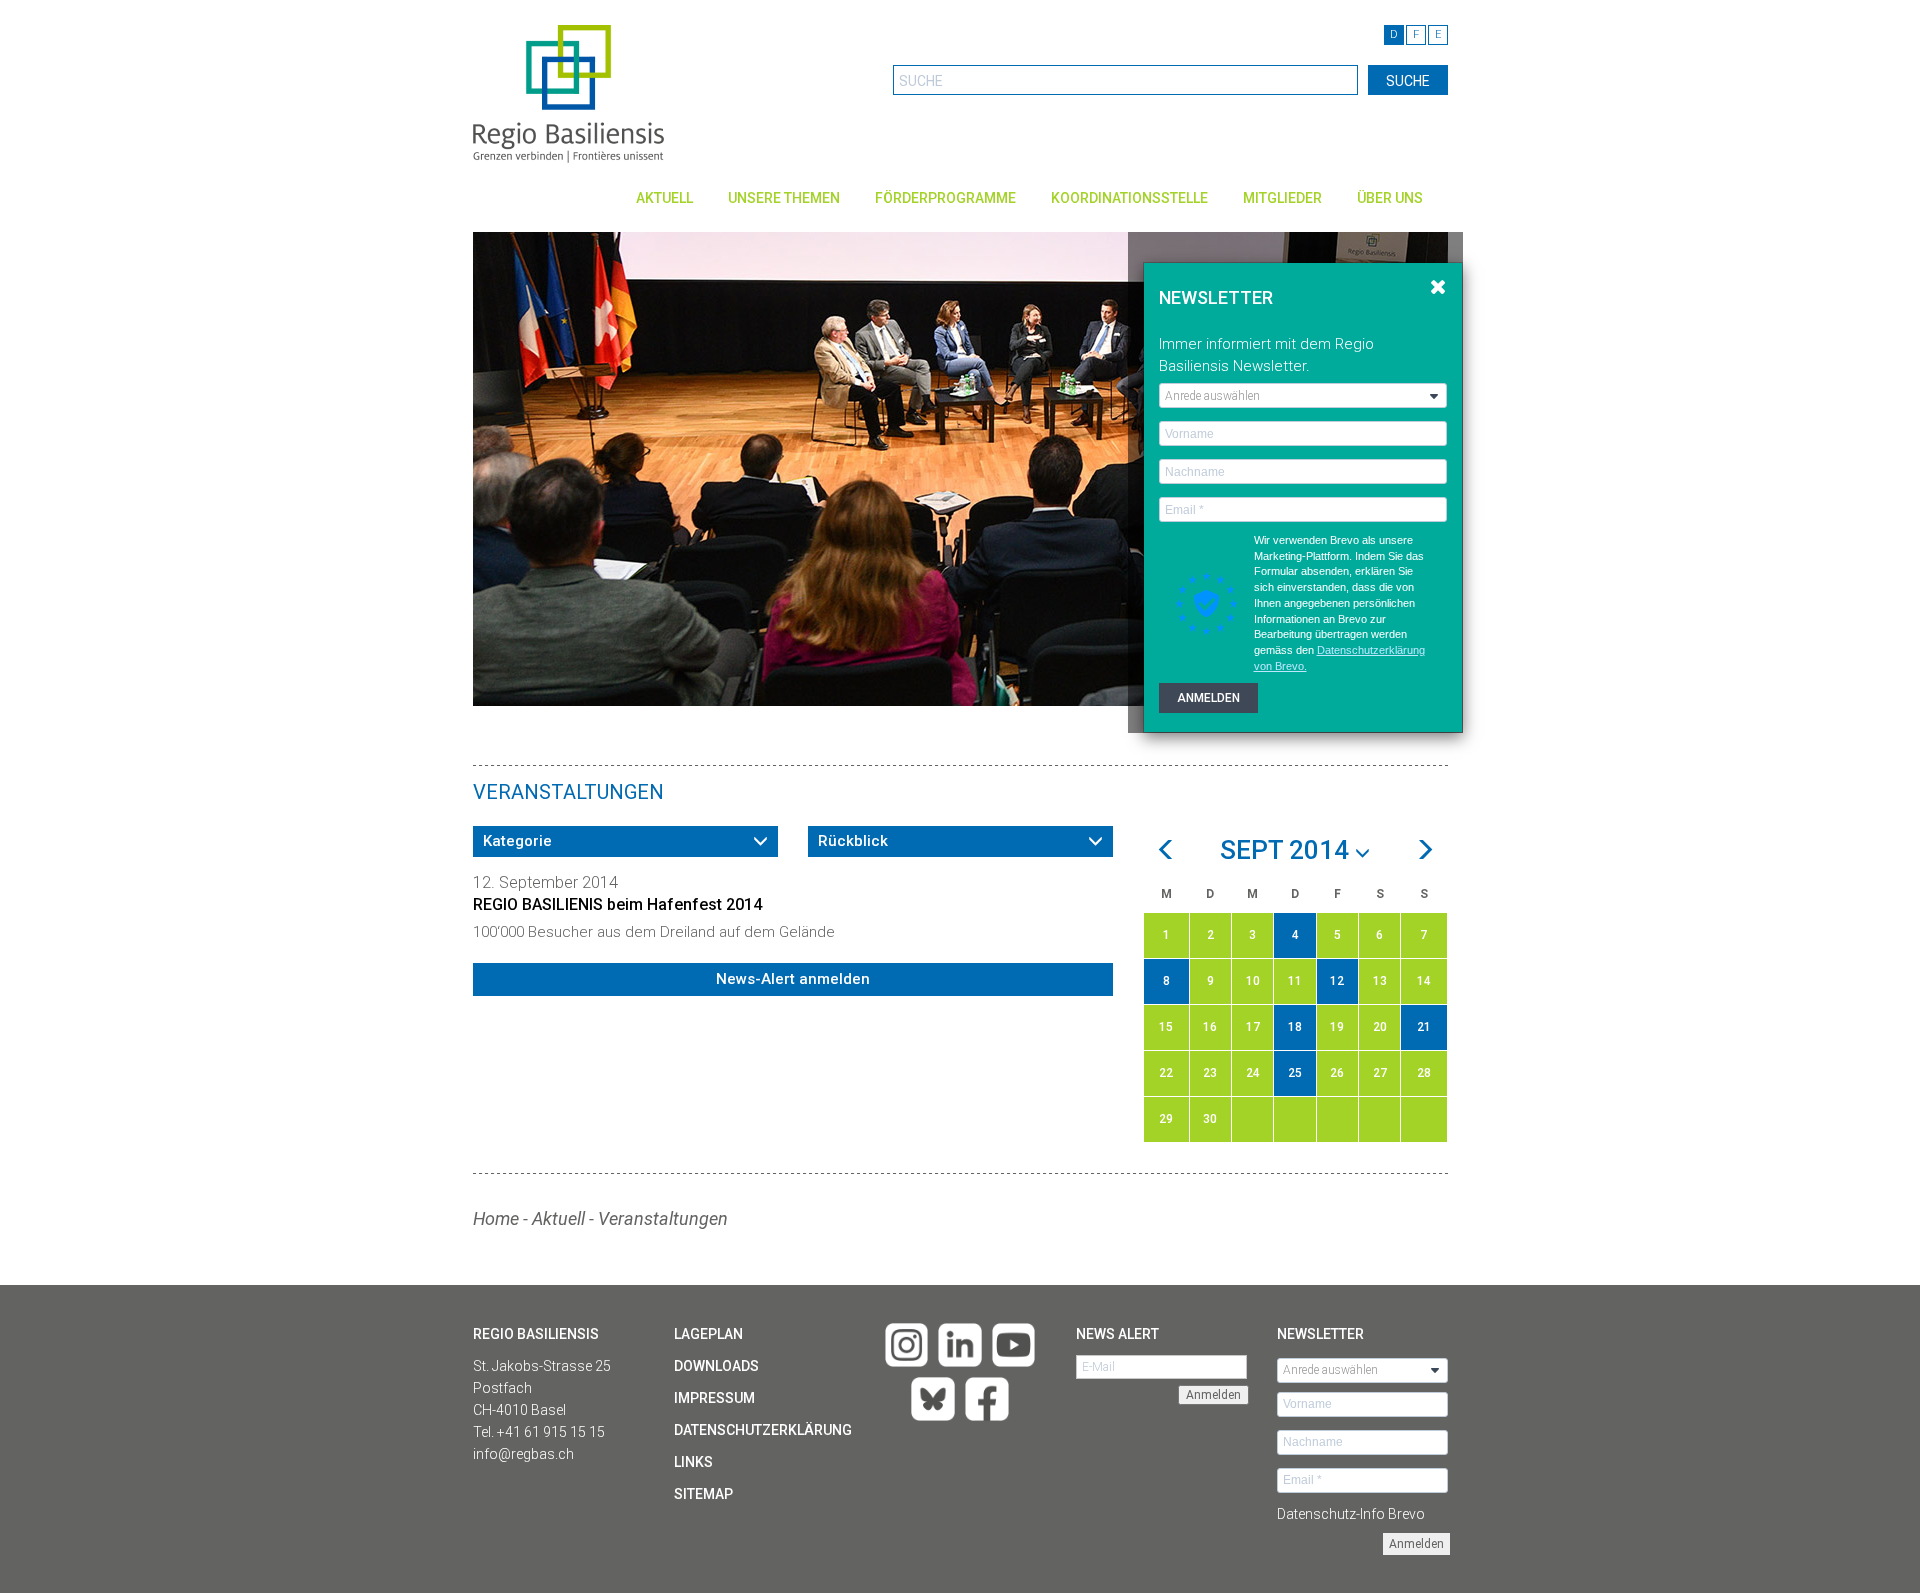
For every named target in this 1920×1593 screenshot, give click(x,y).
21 (1424, 1027)
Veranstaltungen (663, 1218)
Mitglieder (1282, 198)
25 (1295, 1073)
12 (1337, 981)
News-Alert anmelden (793, 979)
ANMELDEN (1208, 698)
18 (1295, 1027)
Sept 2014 (1287, 851)
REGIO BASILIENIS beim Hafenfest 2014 (617, 904)
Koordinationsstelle (1129, 198)
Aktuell (664, 198)
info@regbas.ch (523, 1454)
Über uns (1390, 198)
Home (496, 1218)
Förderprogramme (945, 198)
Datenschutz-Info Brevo (1351, 1514)
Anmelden (1416, 1544)
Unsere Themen (784, 198)
